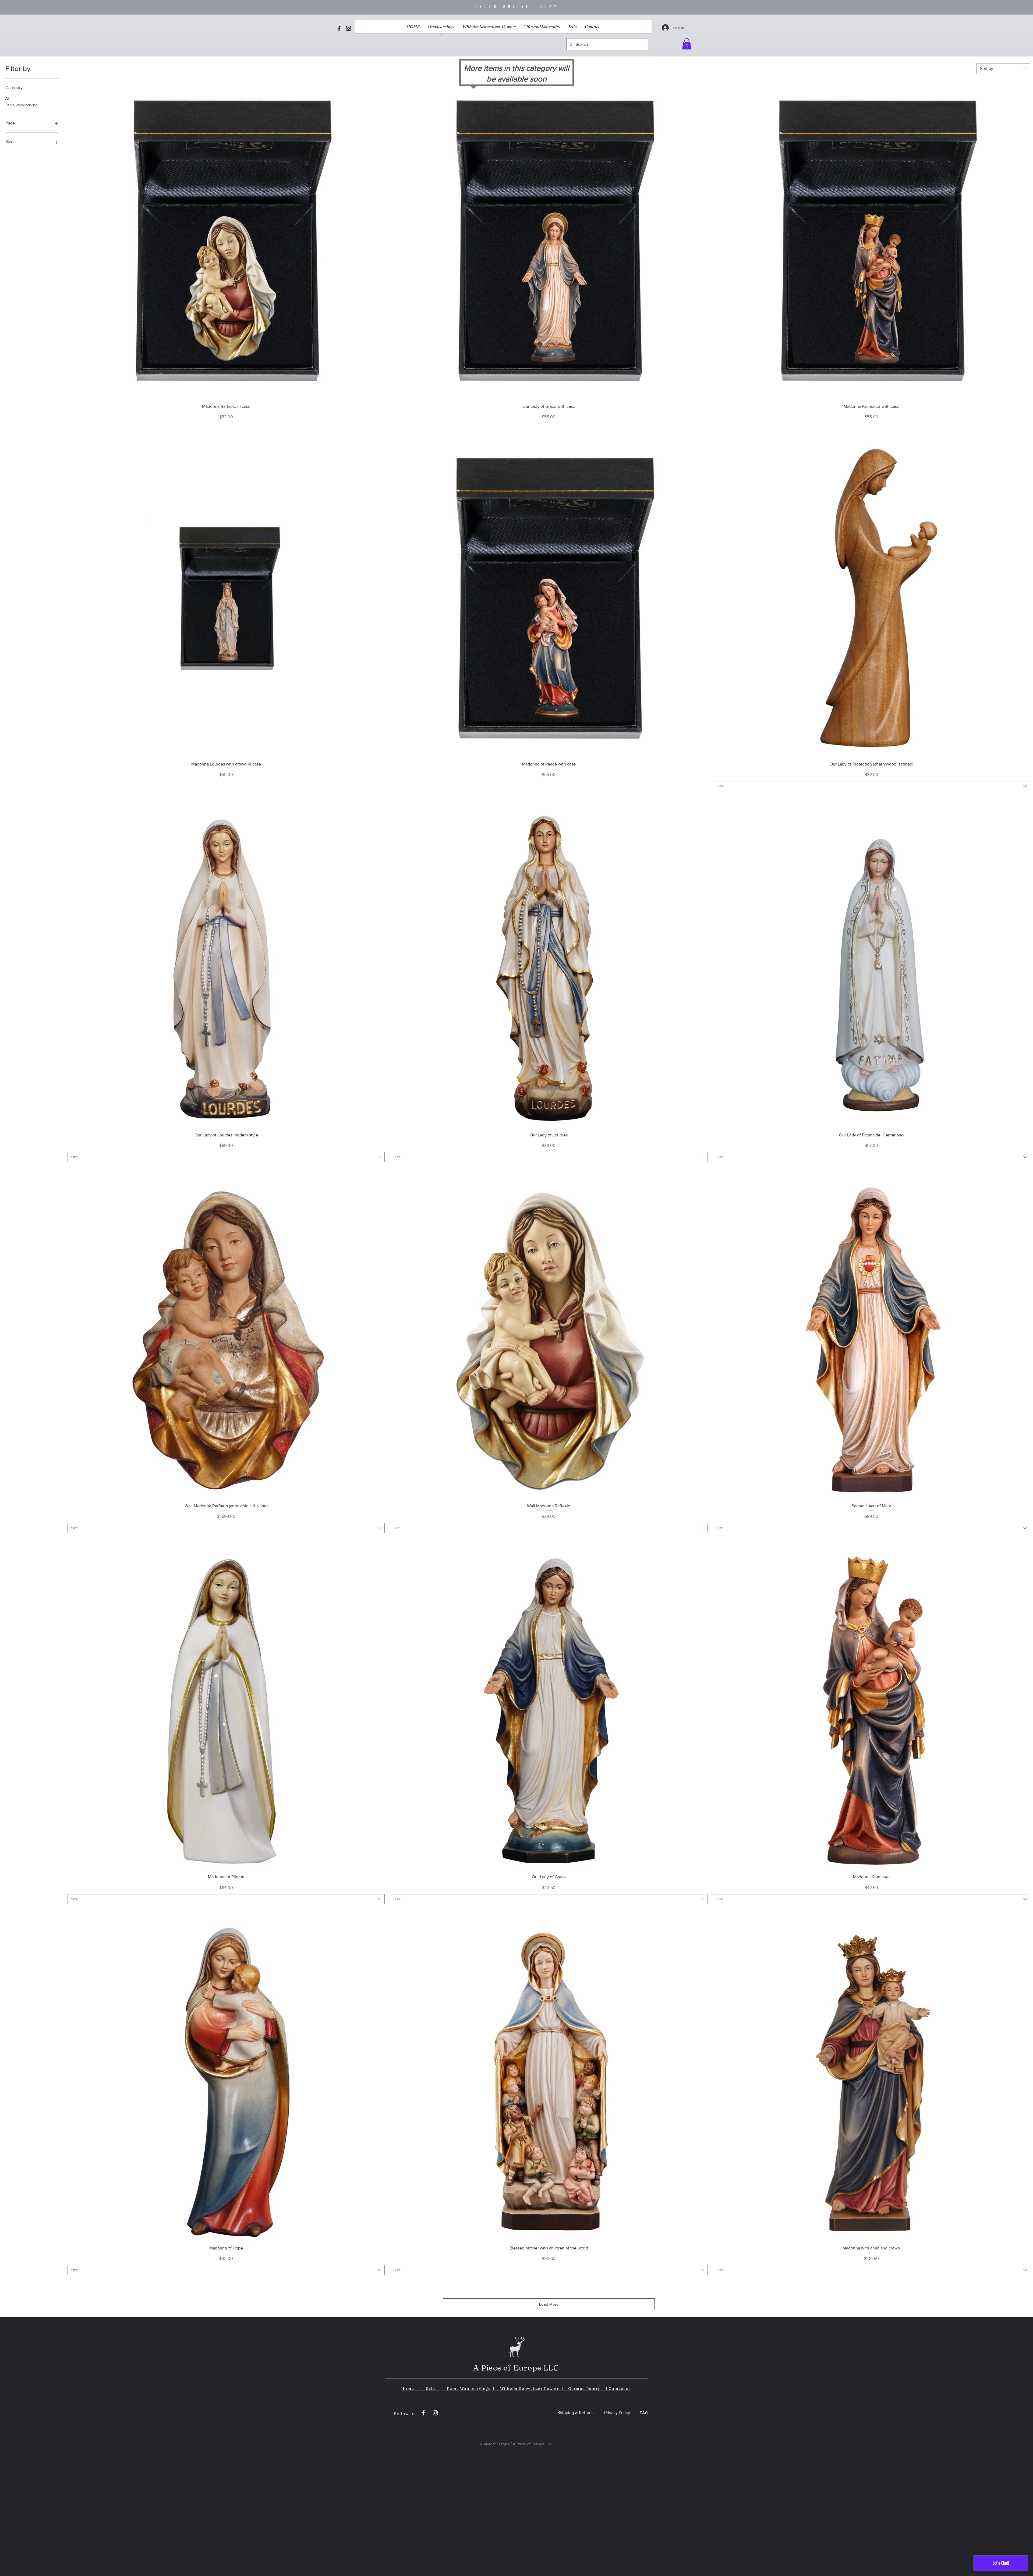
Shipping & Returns (575, 2413)
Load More (549, 2304)
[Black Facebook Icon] (339, 28)
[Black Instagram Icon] (349, 28)
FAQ (644, 2413)
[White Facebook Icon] (423, 2413)
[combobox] (1003, 69)
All (7, 98)
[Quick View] (226, 241)
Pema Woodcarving (21, 105)
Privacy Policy (617, 2413)
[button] (687, 44)
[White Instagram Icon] (435, 2413)
